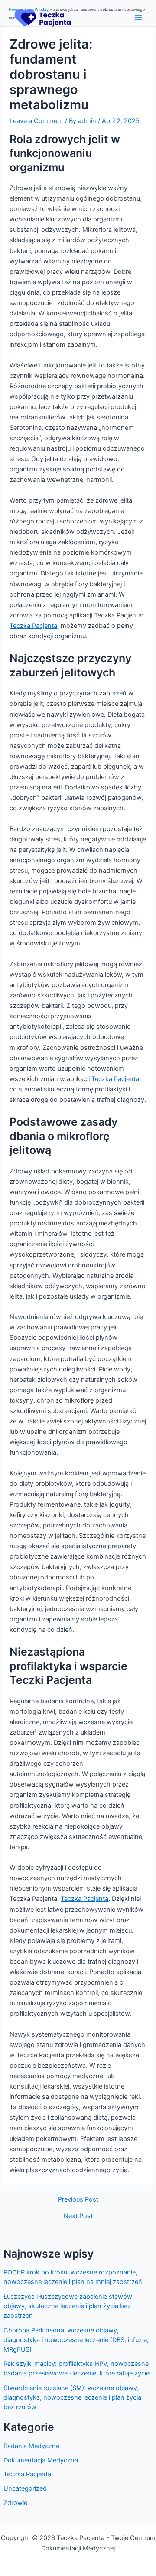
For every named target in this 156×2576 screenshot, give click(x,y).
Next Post (78, 2216)
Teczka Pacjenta (27, 2474)
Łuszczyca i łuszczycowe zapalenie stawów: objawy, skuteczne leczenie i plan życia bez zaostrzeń (69, 2306)
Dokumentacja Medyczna (41, 2460)
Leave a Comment (36, 121)
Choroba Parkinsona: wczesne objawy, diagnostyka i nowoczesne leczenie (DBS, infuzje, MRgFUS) (76, 2340)
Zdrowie (15, 2503)
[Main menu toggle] (138, 18)
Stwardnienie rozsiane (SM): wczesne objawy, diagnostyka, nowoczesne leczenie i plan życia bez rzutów (72, 2397)
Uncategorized (25, 2488)
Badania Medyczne (31, 2446)
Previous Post (78, 2200)
